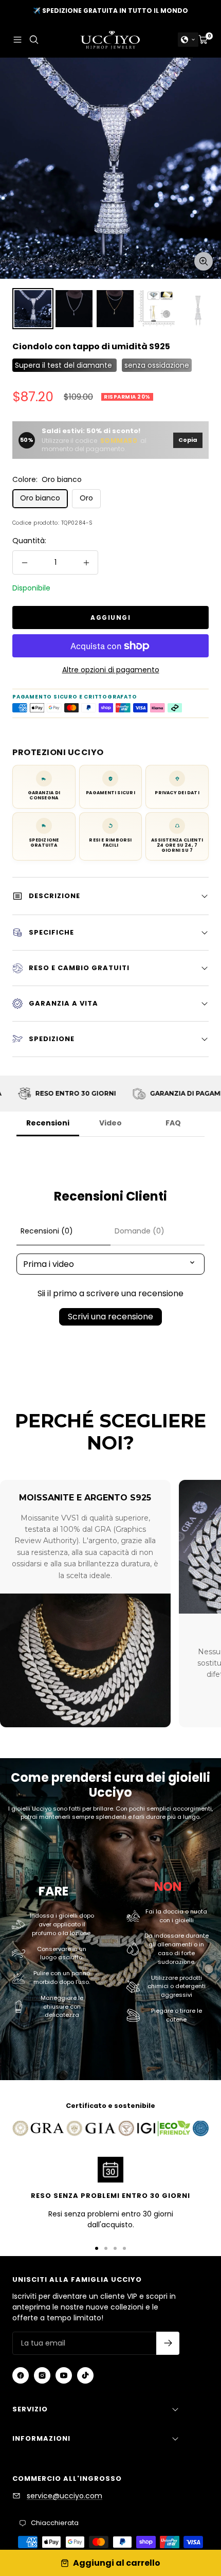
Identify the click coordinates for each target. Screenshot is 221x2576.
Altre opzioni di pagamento (111, 670)
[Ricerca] (34, 40)
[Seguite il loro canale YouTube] (64, 2375)
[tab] (63, 1231)
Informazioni (41, 2438)
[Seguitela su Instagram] (42, 2375)
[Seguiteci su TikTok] (85, 2375)
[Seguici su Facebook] (21, 2375)
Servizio (30, 2409)
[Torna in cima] (193, 2509)
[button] (188, 40)
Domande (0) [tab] (140, 1231)
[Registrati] (168, 2343)
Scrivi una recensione (110, 1317)
